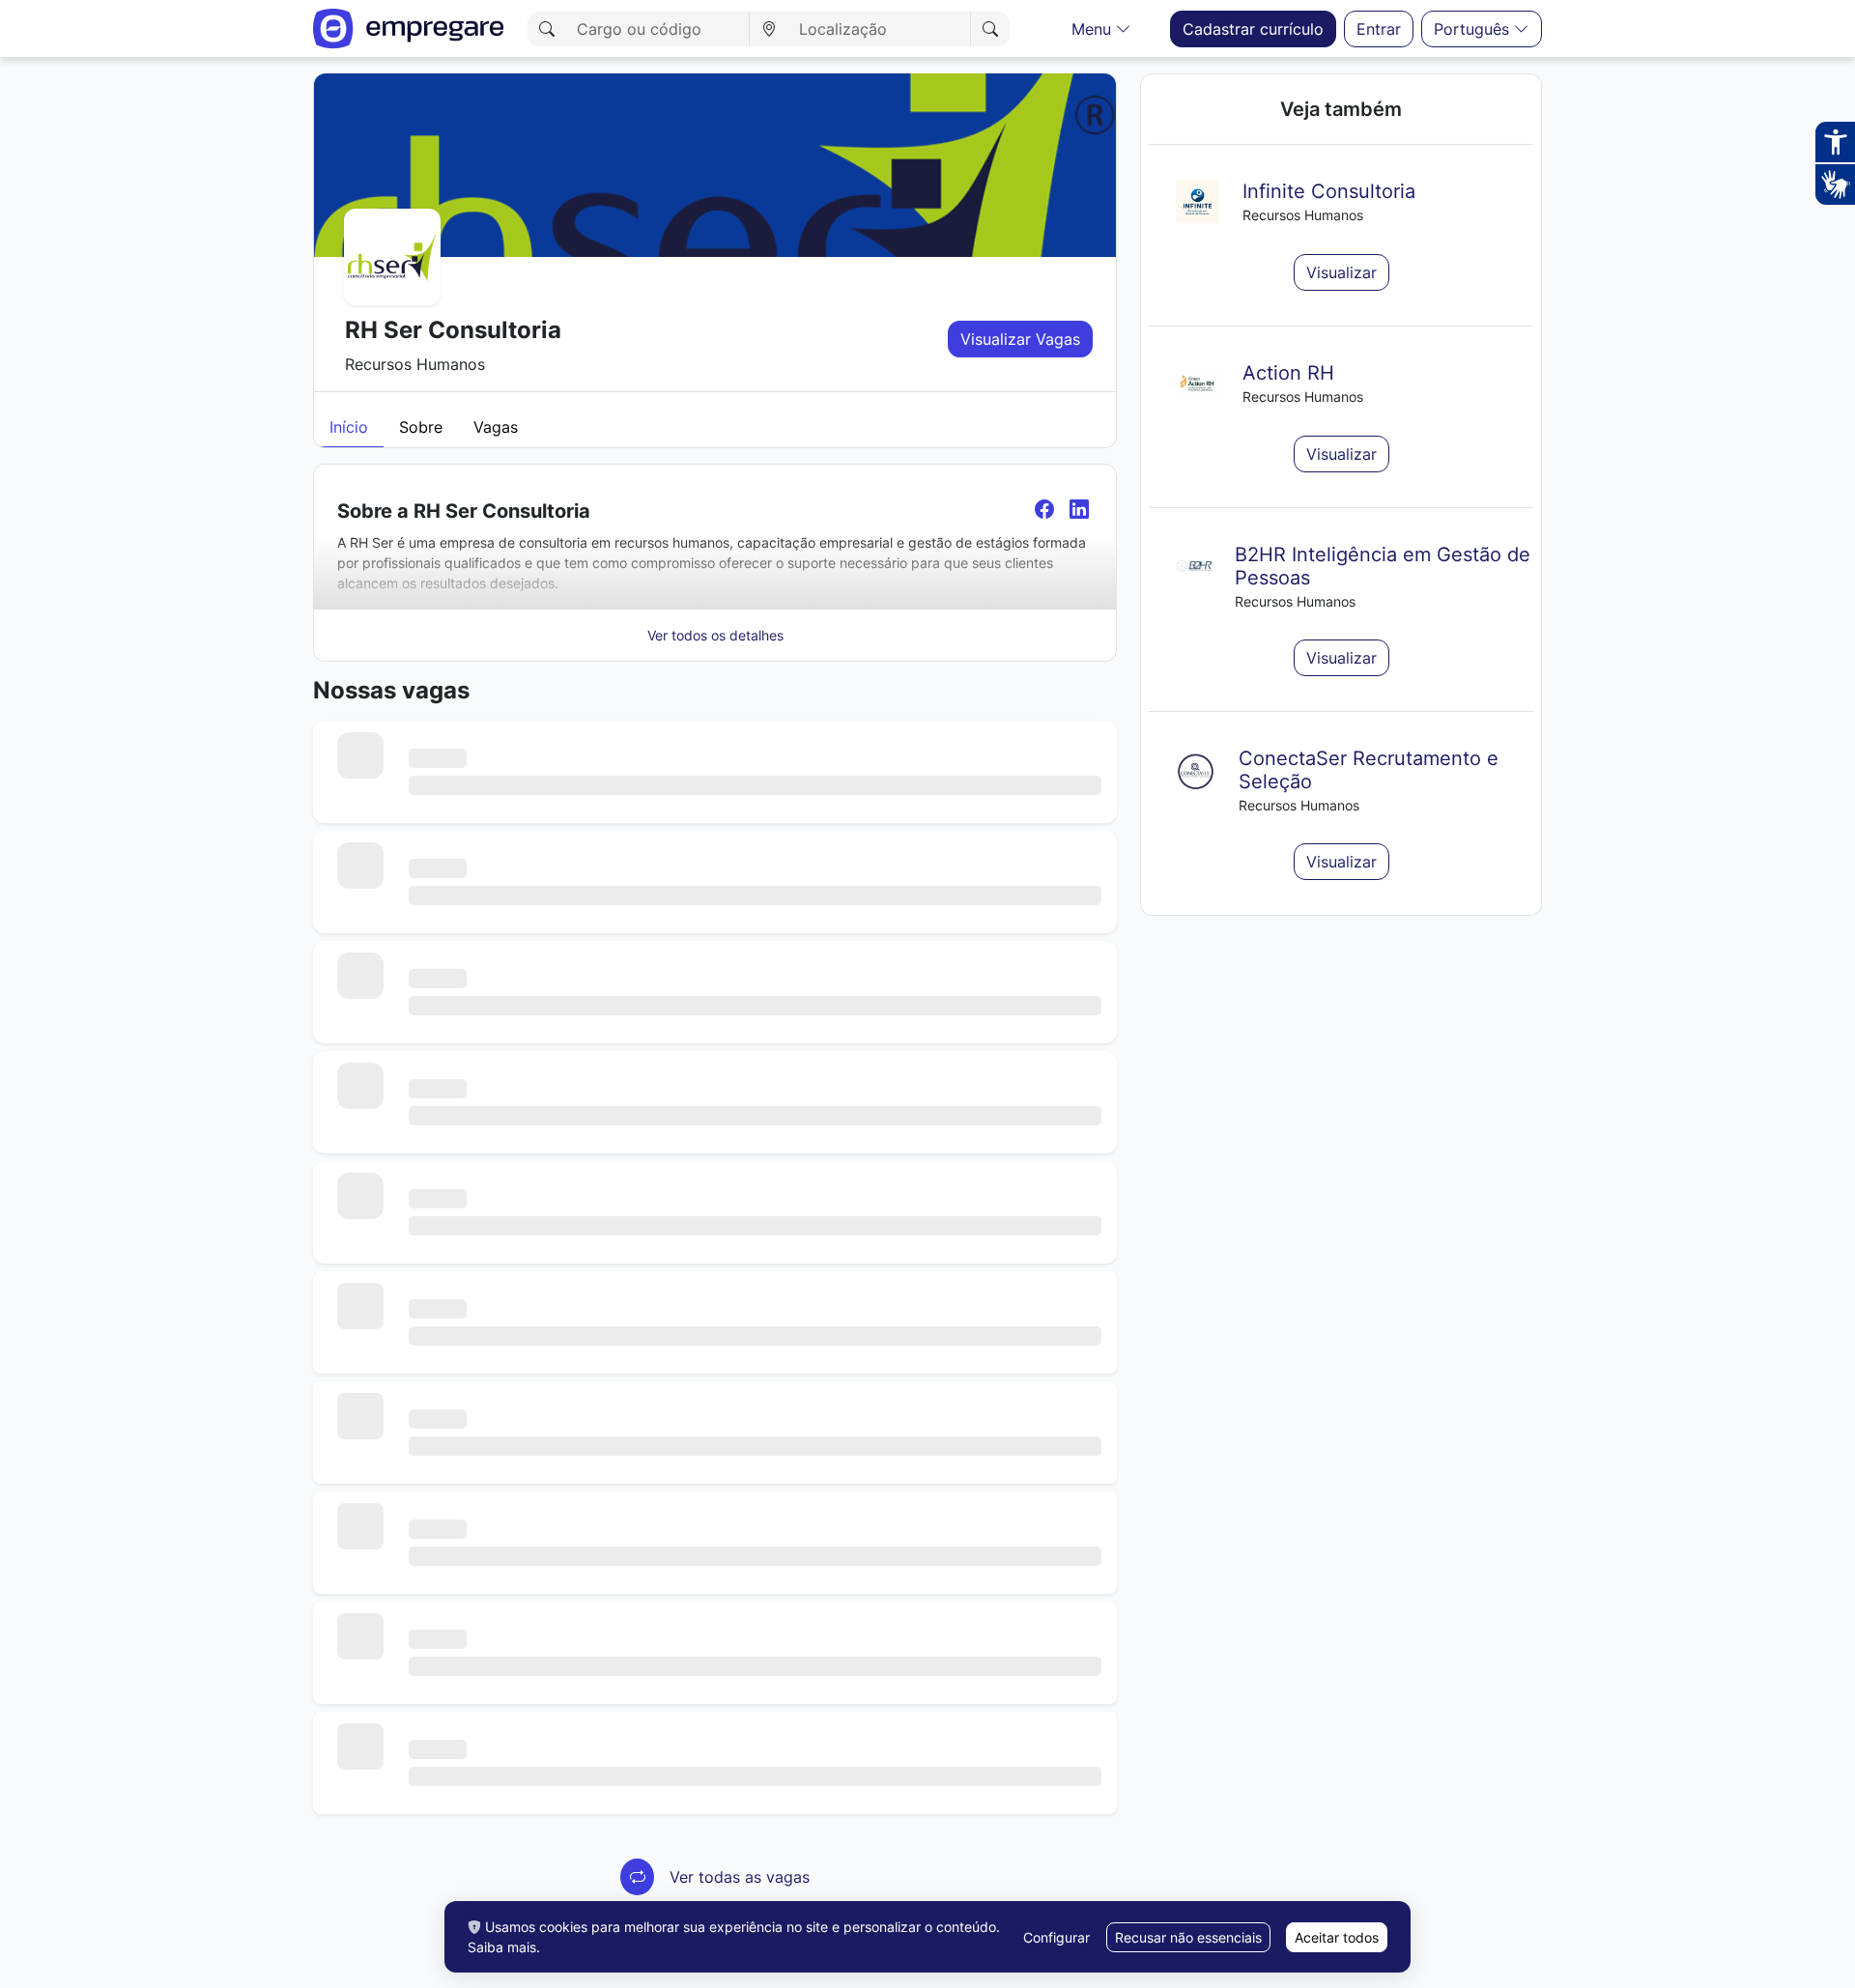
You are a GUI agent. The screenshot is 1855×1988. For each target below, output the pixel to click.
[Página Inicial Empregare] (409, 28)
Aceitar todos (1337, 1937)
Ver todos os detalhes (715, 635)
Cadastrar (1253, 29)
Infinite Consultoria (1329, 191)
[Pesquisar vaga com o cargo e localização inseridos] (990, 29)
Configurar (1056, 1937)
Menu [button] (1094, 29)
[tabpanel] (715, 1194)
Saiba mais (502, 1947)
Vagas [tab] (496, 427)
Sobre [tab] (421, 427)
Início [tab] (349, 427)
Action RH (1288, 373)
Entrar (1379, 29)
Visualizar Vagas (1020, 339)
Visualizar (1341, 272)
